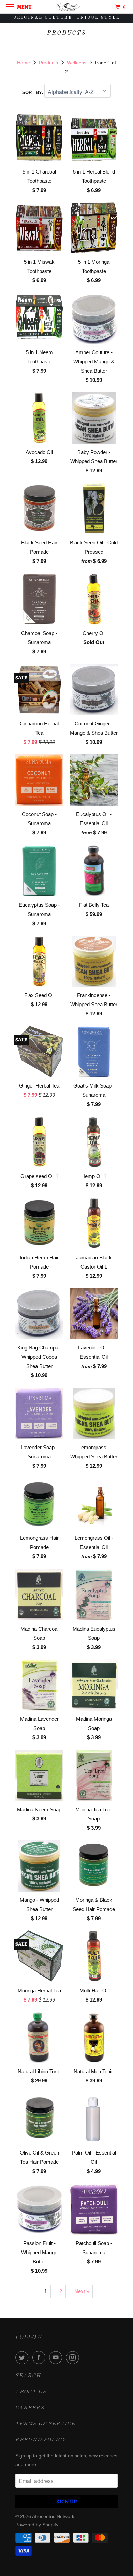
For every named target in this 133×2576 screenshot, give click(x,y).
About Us (31, 2392)
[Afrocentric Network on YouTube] (57, 2357)
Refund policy (41, 2440)
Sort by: (33, 92)
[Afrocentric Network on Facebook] (40, 2357)
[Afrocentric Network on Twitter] (23, 2357)
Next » (82, 2291)
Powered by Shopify (37, 2525)
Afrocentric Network (53, 2516)
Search (28, 2376)
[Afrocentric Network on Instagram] (74, 2357)
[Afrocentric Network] (67, 7)
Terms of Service (45, 2424)
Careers (30, 2408)
